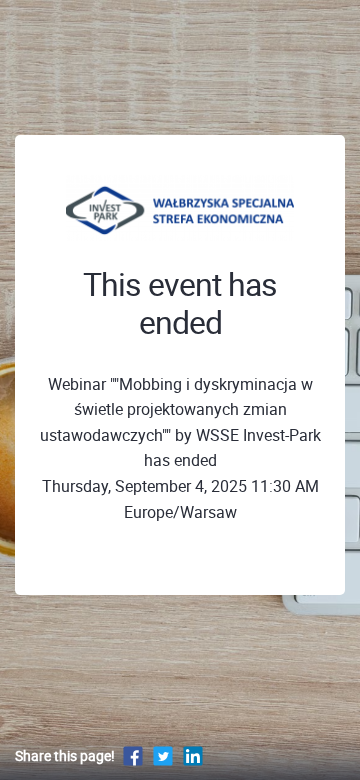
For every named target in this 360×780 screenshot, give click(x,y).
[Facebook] (133, 755)
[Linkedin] (193, 755)
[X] (163, 755)
